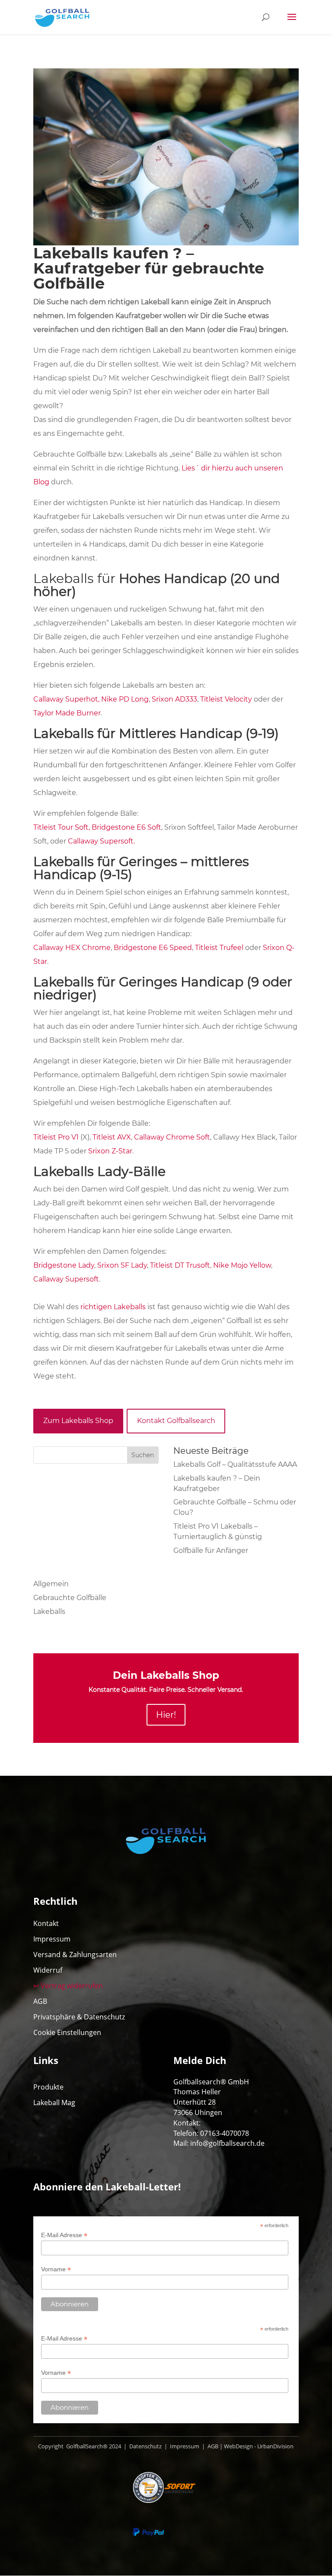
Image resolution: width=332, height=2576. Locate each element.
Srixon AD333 (174, 699)
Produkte (48, 2087)
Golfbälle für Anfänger (211, 1550)
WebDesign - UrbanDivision (259, 2446)
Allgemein (51, 1584)
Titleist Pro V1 (56, 1137)
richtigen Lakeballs (113, 1307)
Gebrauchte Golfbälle (70, 1598)
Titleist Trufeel (219, 948)
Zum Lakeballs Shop (78, 1421)
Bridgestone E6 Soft (126, 827)
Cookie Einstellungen (67, 2032)
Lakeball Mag (54, 2103)
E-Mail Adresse (64, 2235)
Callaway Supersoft (66, 1279)
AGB (40, 2001)
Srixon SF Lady (121, 1265)
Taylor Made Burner (67, 713)
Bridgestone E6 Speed (153, 948)
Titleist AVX (112, 1137)
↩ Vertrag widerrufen (68, 1986)
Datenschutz (145, 2446)
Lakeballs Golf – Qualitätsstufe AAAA (235, 1464)
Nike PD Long (125, 699)
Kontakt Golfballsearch (176, 1421)
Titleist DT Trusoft (180, 1265)
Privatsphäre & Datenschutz (79, 2017)
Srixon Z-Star (110, 1151)
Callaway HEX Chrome (72, 948)
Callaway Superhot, (66, 699)
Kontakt (46, 1923)
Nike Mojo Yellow (242, 1265)
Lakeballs (49, 1612)
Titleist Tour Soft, (62, 827)
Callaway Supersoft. (101, 841)
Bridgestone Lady (64, 1265)
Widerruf (48, 1970)
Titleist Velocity (226, 699)
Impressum (52, 1939)
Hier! (166, 1715)
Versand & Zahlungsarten (75, 1955)
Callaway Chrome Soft (172, 1137)
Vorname (56, 2269)
